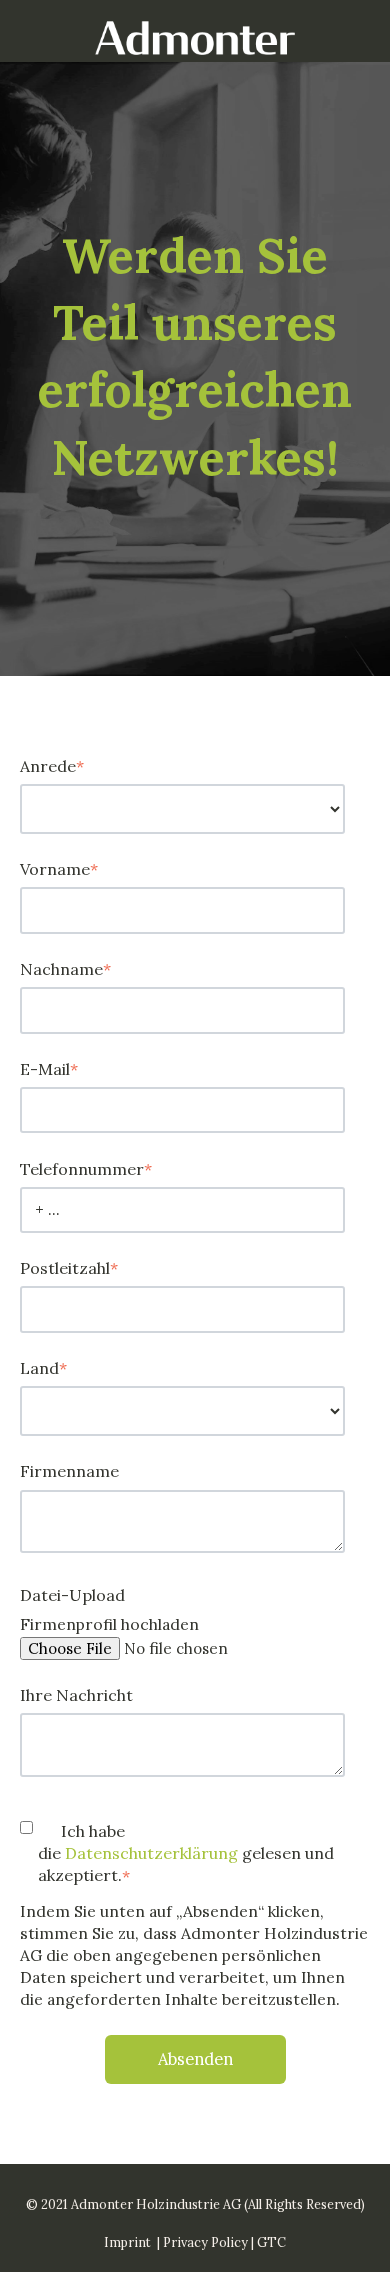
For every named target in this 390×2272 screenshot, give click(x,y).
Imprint (127, 2242)
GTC (271, 2242)
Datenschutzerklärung (153, 1853)
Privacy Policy (205, 2242)
